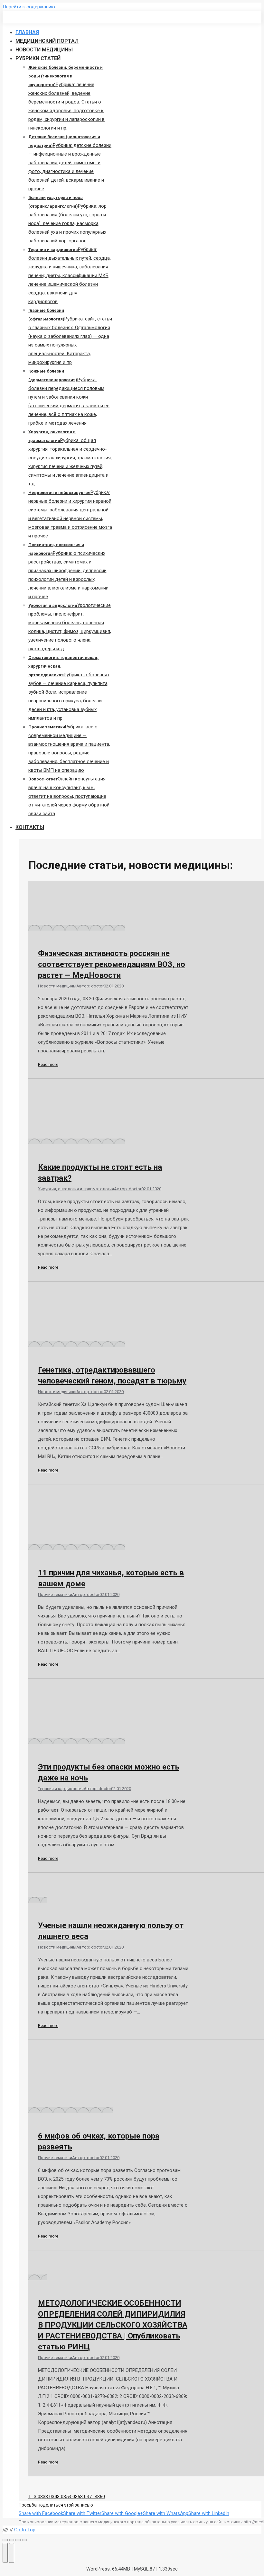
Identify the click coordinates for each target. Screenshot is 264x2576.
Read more (48, 1064)
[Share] (12, 2540)
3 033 (40, 2497)
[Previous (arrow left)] (5, 2553)
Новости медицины (57, 986)
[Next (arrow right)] (12, 2553)
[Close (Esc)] (5, 2540)
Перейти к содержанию (29, 7)
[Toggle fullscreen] (18, 2540)
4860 (100, 2497)
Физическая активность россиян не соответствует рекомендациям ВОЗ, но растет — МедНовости (112, 964)
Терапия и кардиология (61, 1789)
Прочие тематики (55, 1594)
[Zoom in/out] (24, 2540)
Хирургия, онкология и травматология (76, 1189)
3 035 (63, 2497)
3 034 (51, 2497)
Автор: (90, 986)
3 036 (74, 2497)
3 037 (86, 2497)
